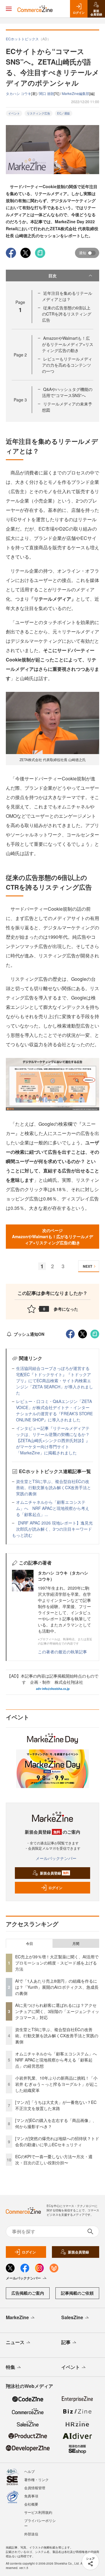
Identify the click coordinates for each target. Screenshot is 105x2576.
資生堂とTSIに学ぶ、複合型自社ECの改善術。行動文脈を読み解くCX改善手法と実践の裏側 (54, 1487)
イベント (14, 113)
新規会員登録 (54, 1873)
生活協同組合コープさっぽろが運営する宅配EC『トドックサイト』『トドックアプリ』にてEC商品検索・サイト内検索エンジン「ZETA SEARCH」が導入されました (55, 1380)
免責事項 (31, 2496)
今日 (29, 1943)
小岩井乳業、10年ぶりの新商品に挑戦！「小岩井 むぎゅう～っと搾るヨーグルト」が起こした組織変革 (57, 2084)
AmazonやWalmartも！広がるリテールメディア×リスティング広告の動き (68, 344)
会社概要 (31, 2504)
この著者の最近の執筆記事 (62, 1652)
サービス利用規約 (38, 2512)
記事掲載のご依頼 (77, 2293)
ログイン (55, 1888)
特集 (10, 2367)
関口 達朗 (47, 93)
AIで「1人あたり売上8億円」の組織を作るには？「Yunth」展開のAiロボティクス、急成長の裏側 (57, 1987)
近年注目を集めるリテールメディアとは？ (67, 296)
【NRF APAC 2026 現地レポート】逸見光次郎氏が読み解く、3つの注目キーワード (54, 1526)
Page (20, 355)
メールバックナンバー (56, 1858)
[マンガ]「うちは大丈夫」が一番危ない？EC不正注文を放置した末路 (56, 2105)
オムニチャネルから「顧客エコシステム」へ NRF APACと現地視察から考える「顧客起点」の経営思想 (58, 2060)
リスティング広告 (38, 113)
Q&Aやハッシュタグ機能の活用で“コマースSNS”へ (67, 392)
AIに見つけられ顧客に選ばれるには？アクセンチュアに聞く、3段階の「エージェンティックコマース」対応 (57, 2011)
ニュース (15, 2342)
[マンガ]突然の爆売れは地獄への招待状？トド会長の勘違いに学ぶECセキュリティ (57, 2141)
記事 (66, 2342)
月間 (76, 1943)
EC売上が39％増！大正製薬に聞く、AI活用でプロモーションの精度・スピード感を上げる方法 (57, 1963)
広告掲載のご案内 (28, 2293)
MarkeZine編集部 (76, 93)
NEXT (87, 1266)
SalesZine (72, 2317)
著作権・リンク (36, 2479)
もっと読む (22, 1535)
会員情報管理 (35, 2488)
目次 (52, 276)
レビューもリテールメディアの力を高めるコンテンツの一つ (67, 365)
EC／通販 (64, 113)
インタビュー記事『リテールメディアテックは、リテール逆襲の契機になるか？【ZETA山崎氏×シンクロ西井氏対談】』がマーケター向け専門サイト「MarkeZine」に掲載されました (53, 1440)
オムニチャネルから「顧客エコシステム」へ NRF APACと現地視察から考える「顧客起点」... (53, 1508)
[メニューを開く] (9, 9)
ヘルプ (29, 2471)
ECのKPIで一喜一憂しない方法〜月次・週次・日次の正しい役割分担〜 (54, 2160)
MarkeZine (17, 2317)
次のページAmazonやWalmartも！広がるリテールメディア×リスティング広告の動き (52, 1236)
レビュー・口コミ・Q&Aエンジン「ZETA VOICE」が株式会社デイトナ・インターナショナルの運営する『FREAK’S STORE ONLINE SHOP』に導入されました (54, 1410)
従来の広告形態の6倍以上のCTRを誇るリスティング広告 (67, 314)
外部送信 (31, 2534)
